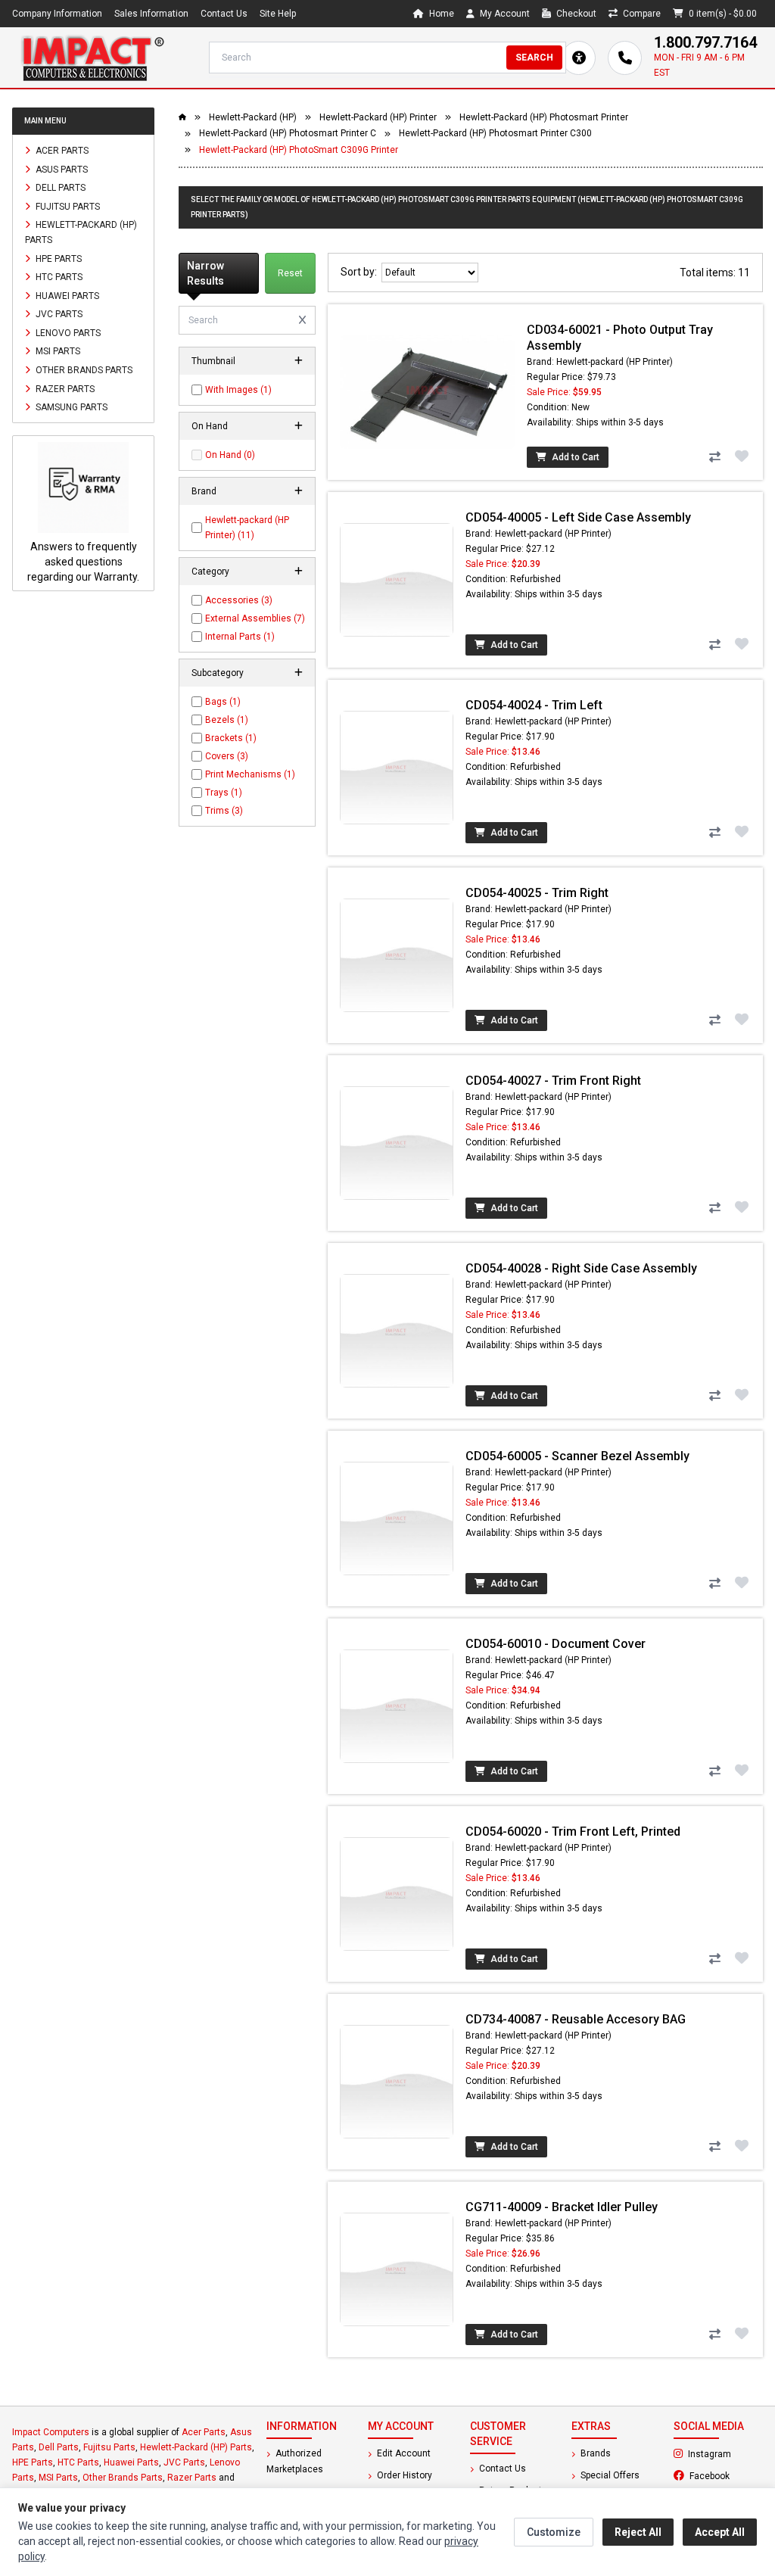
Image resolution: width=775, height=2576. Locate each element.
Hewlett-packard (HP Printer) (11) (247, 528)
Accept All (720, 2532)
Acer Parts (61, 151)
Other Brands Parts (83, 370)
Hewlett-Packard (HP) (253, 117)
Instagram (724, 2453)
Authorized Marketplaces (295, 2461)
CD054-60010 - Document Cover (556, 1644)
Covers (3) (227, 756)
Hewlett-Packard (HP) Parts (81, 232)
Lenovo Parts (67, 332)
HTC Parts (58, 277)
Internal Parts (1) (240, 637)
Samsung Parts (70, 407)
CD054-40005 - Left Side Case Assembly (578, 517)
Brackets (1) (231, 738)
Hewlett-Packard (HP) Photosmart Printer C (288, 133)
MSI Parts (57, 351)
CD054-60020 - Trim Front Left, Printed (573, 1832)
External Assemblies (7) (255, 618)
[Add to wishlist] (742, 456)
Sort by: (361, 272)
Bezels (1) (227, 720)
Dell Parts (59, 188)
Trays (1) (224, 793)
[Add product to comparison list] (714, 457)
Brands (594, 2453)
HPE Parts (58, 258)
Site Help (278, 14)
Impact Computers (51, 2432)
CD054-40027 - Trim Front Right (553, 1081)
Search (534, 58)
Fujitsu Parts (67, 206)
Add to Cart (574, 457)
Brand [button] (204, 491)
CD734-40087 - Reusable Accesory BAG (576, 2019)
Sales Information (151, 14)
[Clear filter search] (302, 320)
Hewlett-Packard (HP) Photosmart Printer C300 (495, 133)
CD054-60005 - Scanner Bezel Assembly (577, 1456)
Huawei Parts (66, 295)
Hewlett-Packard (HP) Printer (378, 117)
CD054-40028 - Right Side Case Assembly (581, 1268)
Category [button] (210, 572)
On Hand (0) (230, 455)
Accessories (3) (239, 600)
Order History (403, 2475)
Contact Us (224, 14)
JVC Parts (58, 314)
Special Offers (609, 2475)
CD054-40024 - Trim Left (534, 705)
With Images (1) (238, 390)
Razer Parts (64, 388)
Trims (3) (224, 811)
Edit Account (403, 2453)
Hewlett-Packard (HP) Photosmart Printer (544, 117)
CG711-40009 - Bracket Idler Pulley (562, 2207)
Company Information (57, 14)
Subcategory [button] (218, 673)
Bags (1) (223, 702)
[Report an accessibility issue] (579, 58)
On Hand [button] (210, 426)
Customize (554, 2532)
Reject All (638, 2532)
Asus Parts (61, 169)
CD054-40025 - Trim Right (537, 893)
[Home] (92, 58)
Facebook (725, 2475)
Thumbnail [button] (213, 361)
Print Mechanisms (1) (250, 774)
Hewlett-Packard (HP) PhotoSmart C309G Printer (299, 150)
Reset (290, 273)
